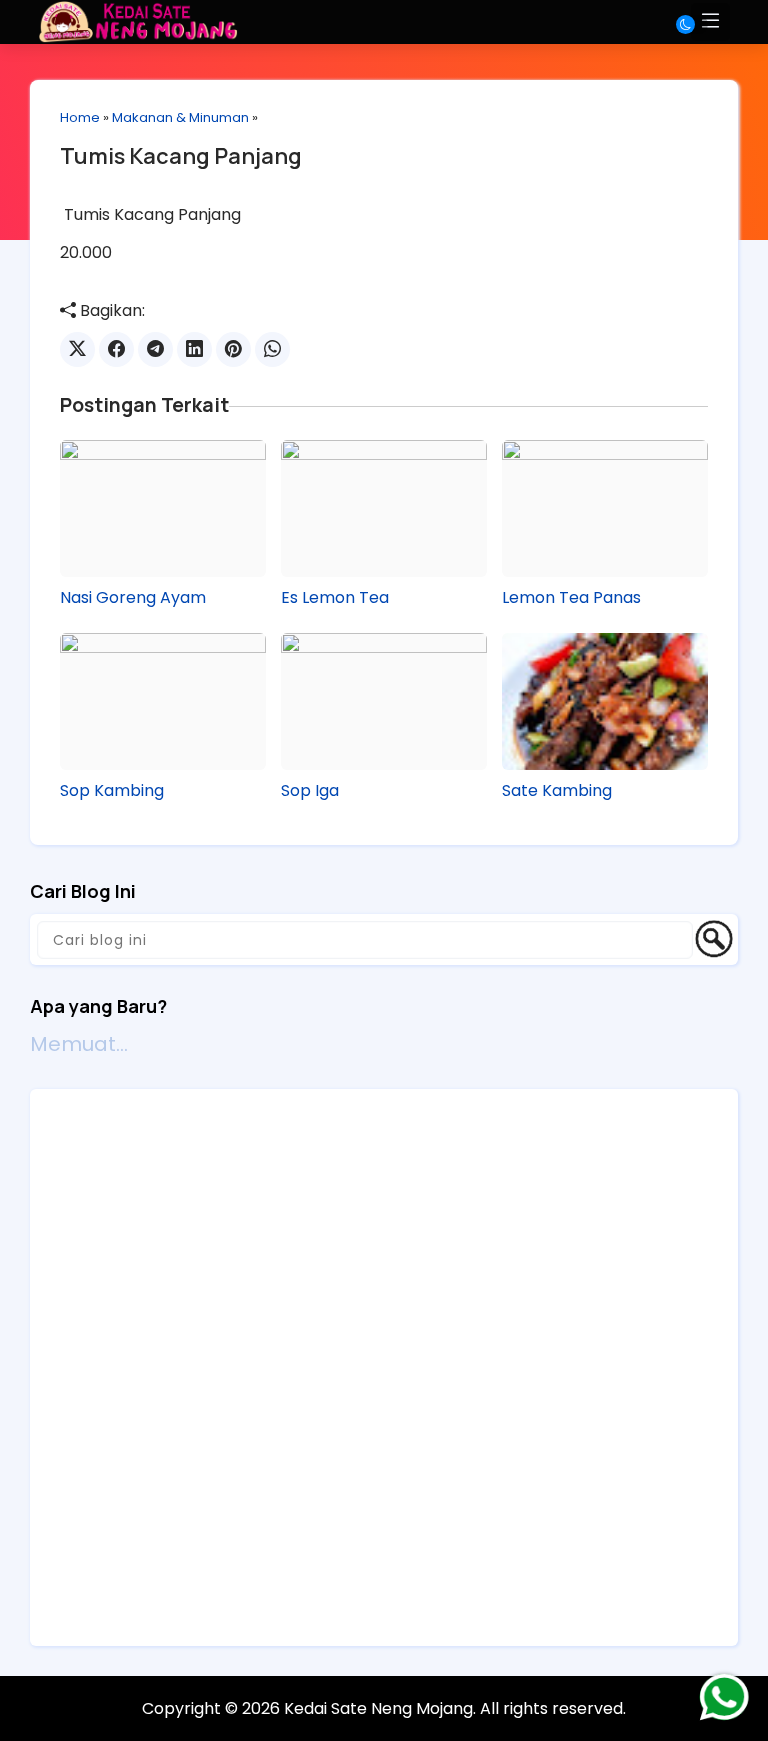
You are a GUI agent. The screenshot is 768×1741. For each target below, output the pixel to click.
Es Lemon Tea (335, 598)
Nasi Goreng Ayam (133, 598)
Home (80, 117)
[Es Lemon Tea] (384, 508)
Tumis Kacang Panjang (181, 156)
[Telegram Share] (155, 349)
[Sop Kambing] (163, 701)
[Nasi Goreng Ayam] (163, 508)
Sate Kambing (557, 791)
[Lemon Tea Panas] (605, 508)
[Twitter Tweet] (77, 349)
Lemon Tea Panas (571, 598)
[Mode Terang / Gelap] (692, 24)
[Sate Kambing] (605, 701)
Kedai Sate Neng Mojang (378, 1708)
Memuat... (79, 1044)
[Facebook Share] (116, 349)
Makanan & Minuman (180, 117)
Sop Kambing (112, 791)
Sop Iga (310, 791)
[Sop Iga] (384, 701)
